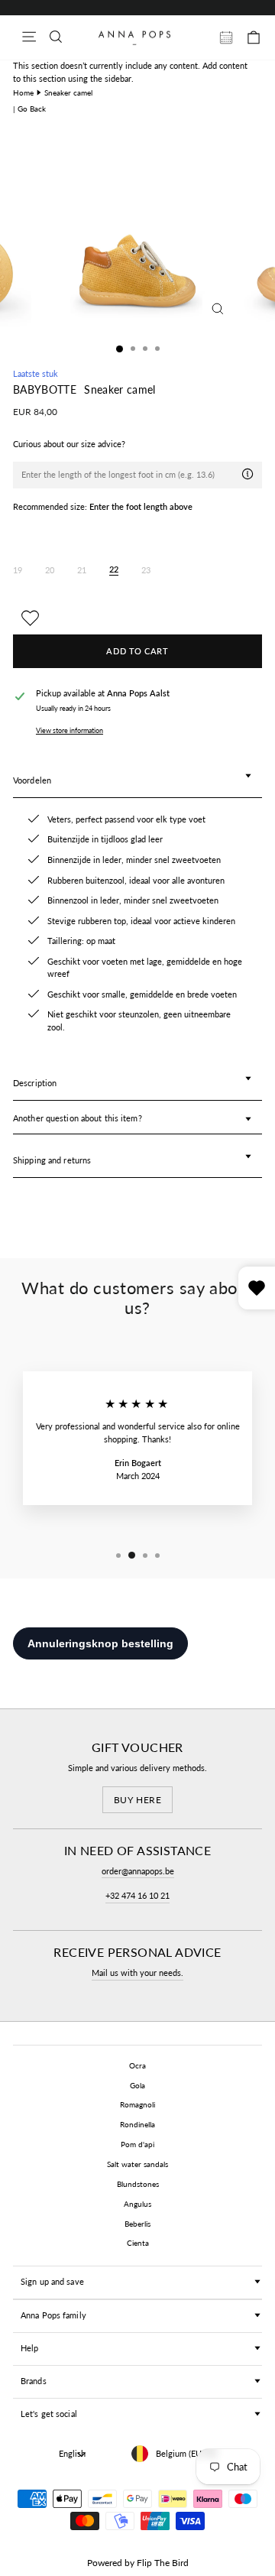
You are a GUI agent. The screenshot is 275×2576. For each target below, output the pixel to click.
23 (146, 570)
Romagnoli (137, 2104)
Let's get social (49, 2414)
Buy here (138, 1800)
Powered (105, 2563)
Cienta (138, 2243)
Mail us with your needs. (137, 1973)
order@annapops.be (138, 1871)
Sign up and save (52, 2281)
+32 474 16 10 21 (137, 1895)
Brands (34, 2381)
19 (18, 570)
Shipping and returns (52, 1160)
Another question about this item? (78, 1118)
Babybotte (46, 390)
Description (35, 1083)
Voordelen (32, 780)
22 (114, 569)
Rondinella (137, 2124)
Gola (137, 2085)
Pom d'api (137, 2144)
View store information (70, 730)
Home (23, 92)
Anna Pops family (53, 2315)
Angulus (137, 2204)
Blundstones (138, 2184)
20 (50, 570)
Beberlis (137, 2224)
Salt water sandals (137, 2164)
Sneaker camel (68, 92)
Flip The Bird (163, 2563)
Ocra (137, 2065)
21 (82, 570)
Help (29, 2348)
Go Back (32, 109)
